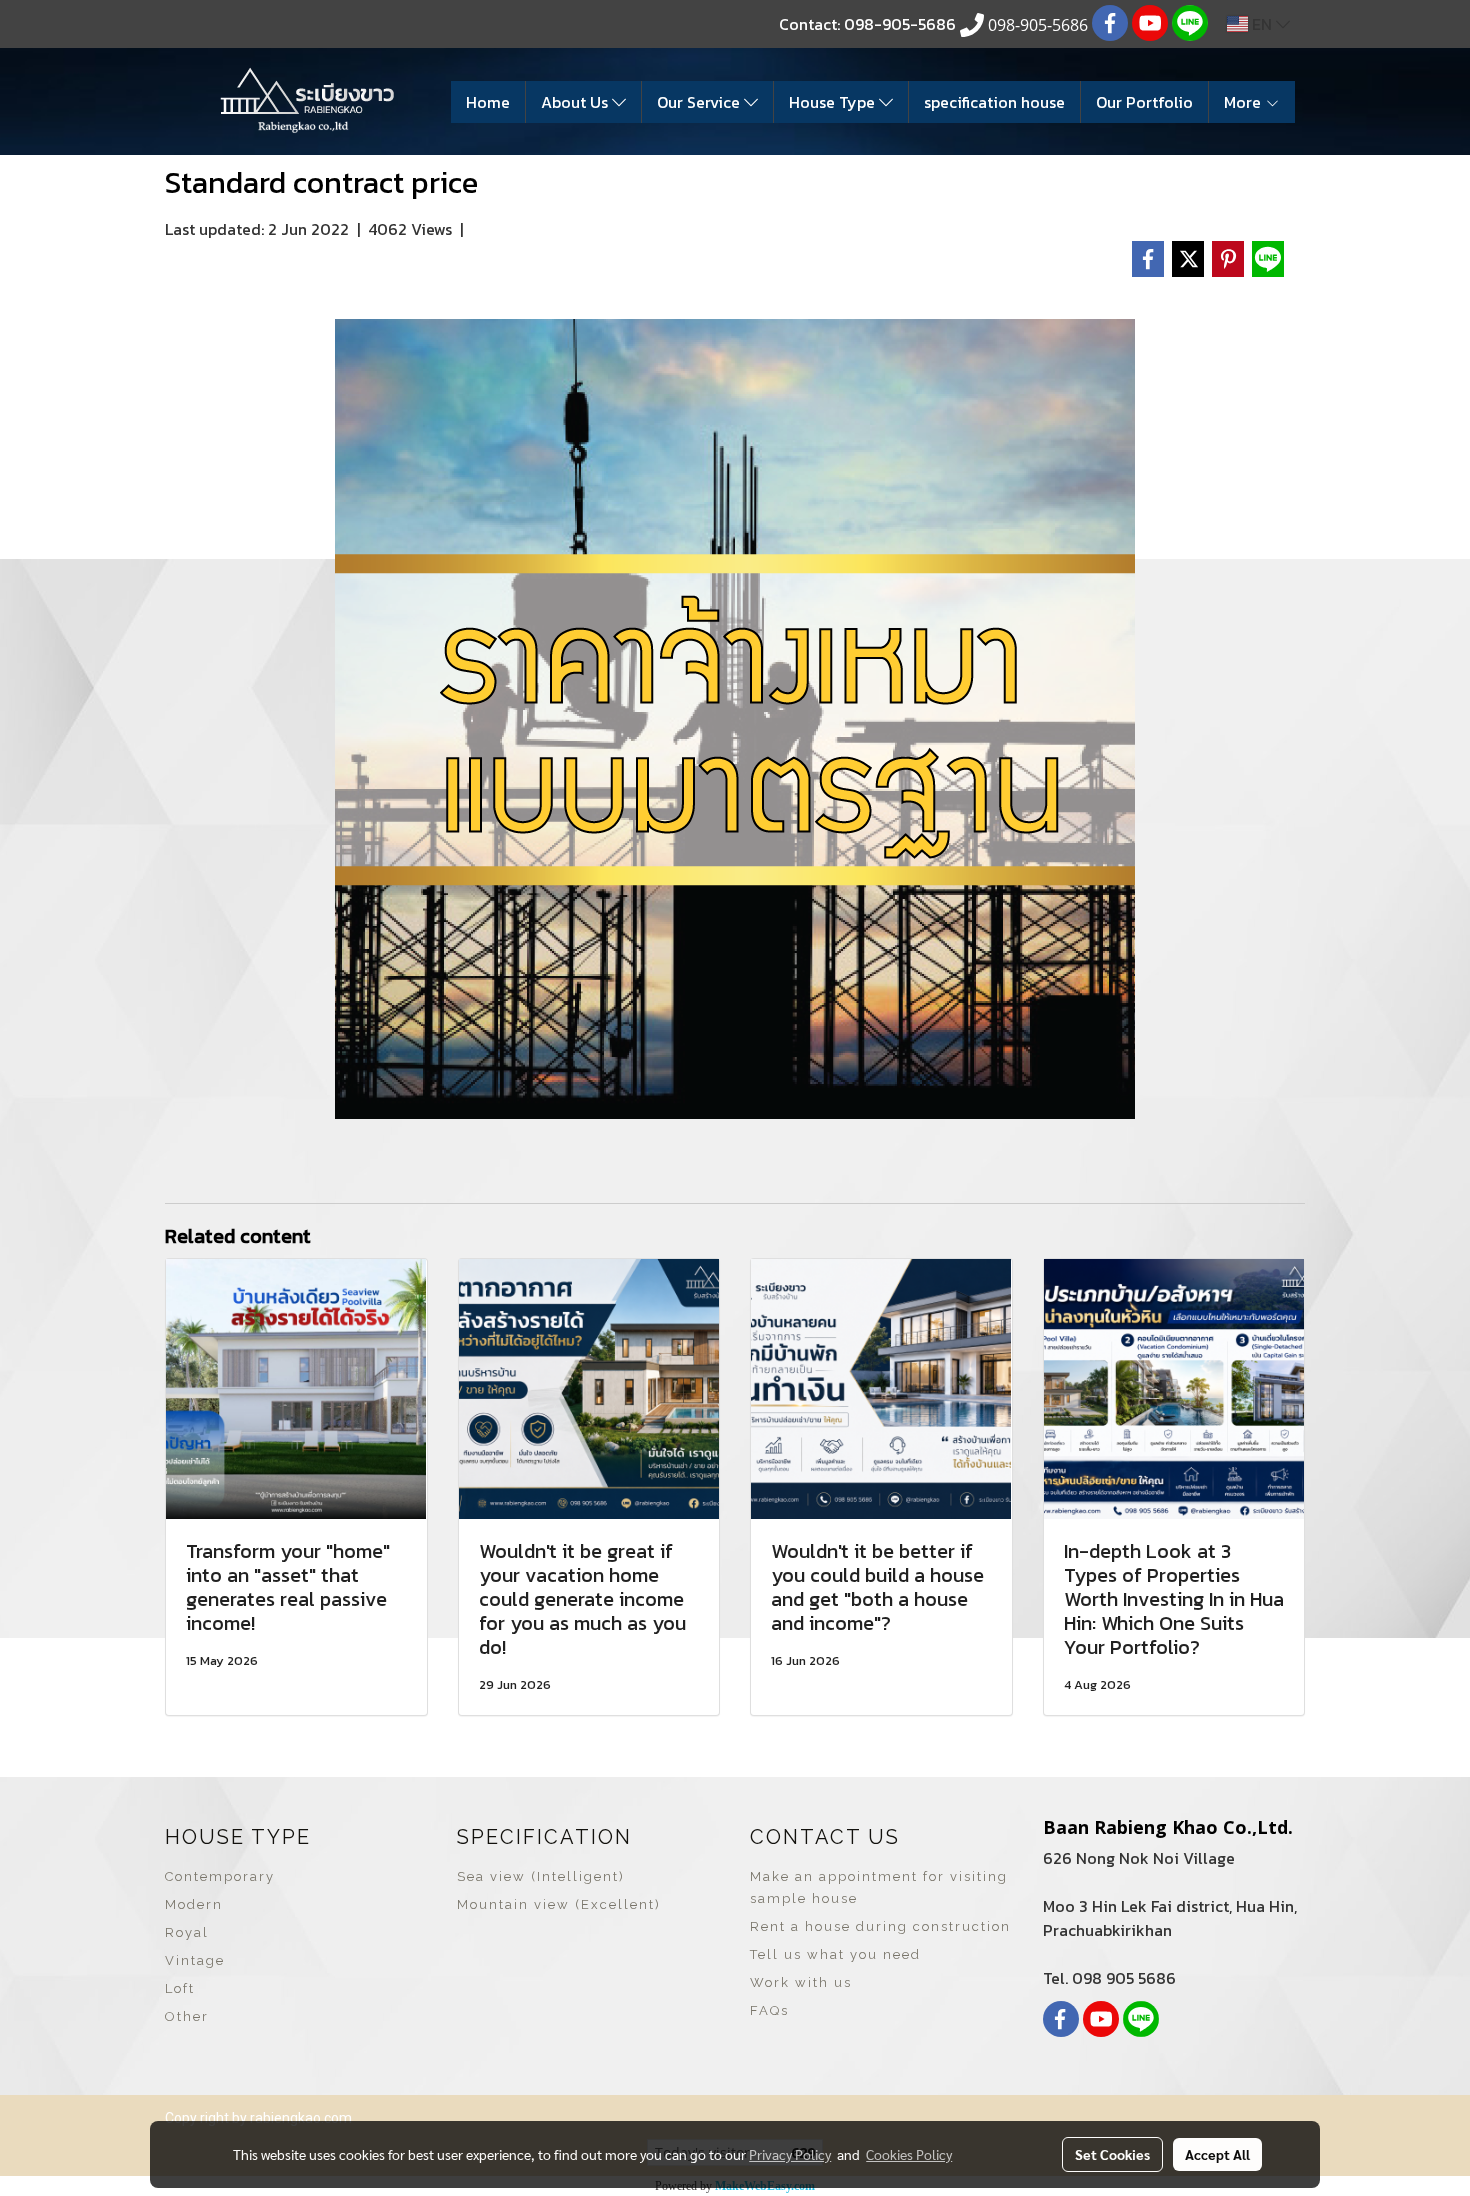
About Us (576, 102)
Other (187, 2016)
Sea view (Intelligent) (541, 1876)
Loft (180, 1988)
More (1244, 102)
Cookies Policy (909, 2154)
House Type (834, 102)
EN (1262, 24)
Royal (187, 1932)
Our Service (700, 102)
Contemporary (220, 1876)
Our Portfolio (1144, 102)
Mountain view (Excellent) (559, 1904)
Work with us (801, 1982)
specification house (994, 102)
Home (488, 102)
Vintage (195, 1960)
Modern (194, 1904)
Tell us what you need (835, 1954)
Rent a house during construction (880, 1926)
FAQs (769, 2010)
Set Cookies (1112, 2154)
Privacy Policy (790, 2154)
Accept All (1217, 2154)
